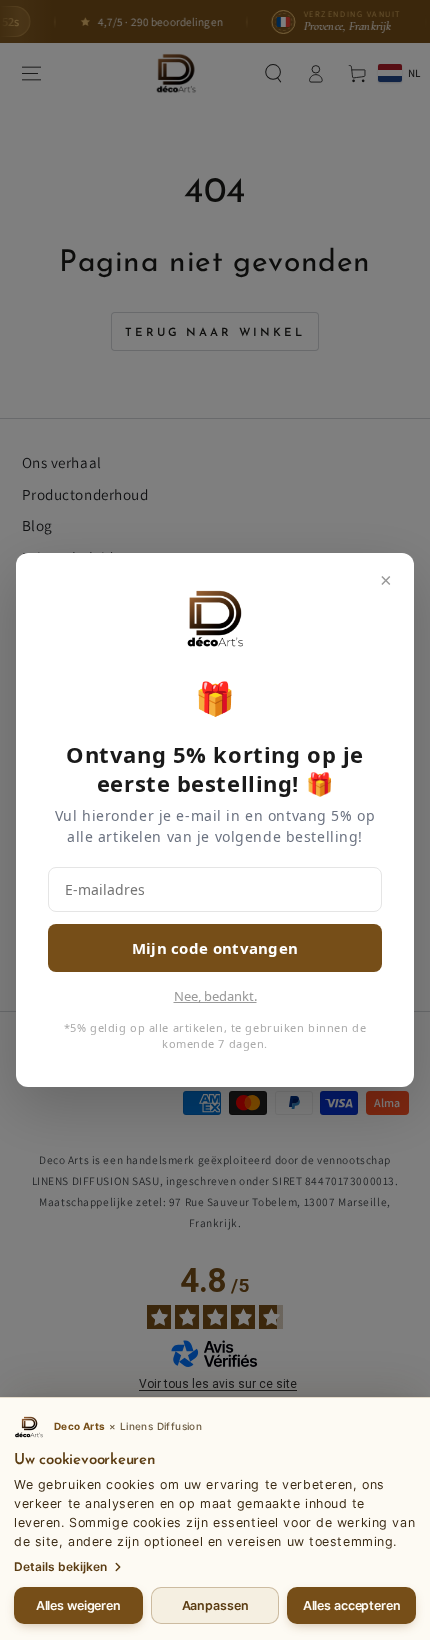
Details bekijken (60, 1566)
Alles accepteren (352, 1605)
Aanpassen (215, 1605)
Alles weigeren (78, 1605)
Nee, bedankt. (215, 996)
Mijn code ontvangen (215, 948)
